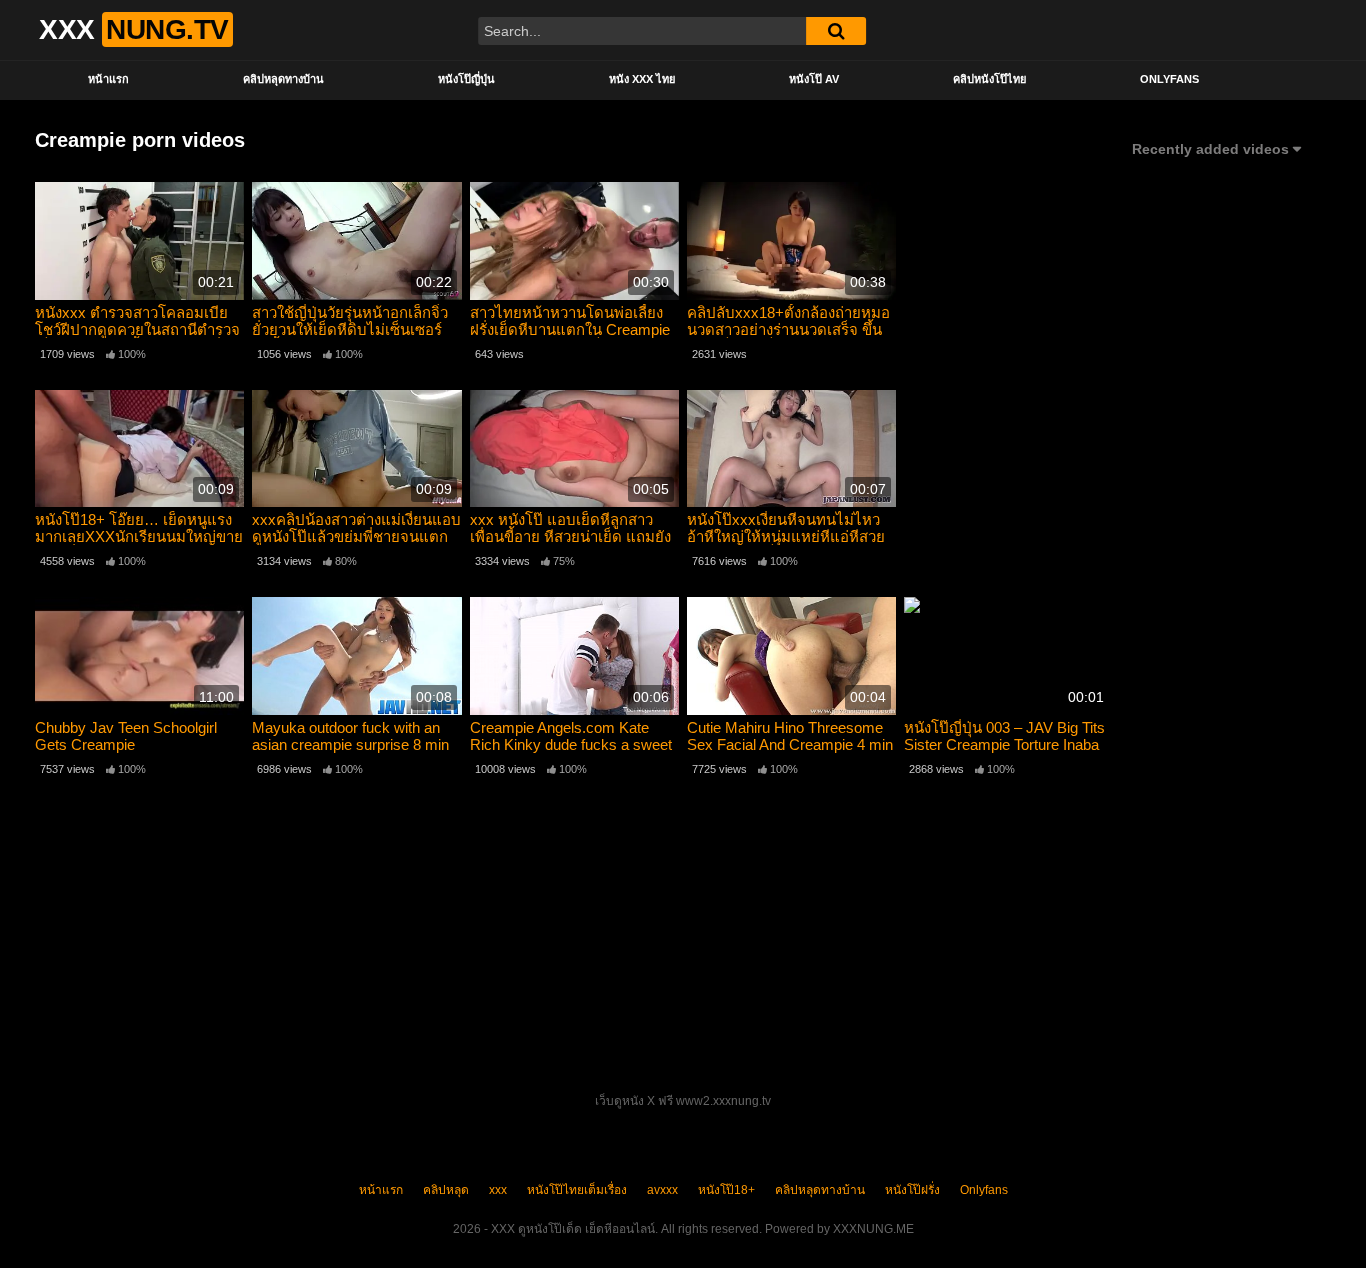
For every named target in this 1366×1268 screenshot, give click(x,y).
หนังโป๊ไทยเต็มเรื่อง (577, 1190)
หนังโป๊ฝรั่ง (912, 1190)
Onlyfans (1169, 79)
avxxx (662, 1190)
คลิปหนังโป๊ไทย (989, 79)
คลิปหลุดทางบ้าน (283, 79)
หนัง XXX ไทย (642, 79)
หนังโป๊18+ (726, 1190)
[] (836, 31)
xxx (498, 1190)
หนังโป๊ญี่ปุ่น (466, 79)
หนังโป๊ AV (814, 79)
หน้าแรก (108, 79)
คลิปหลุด (446, 1190)
